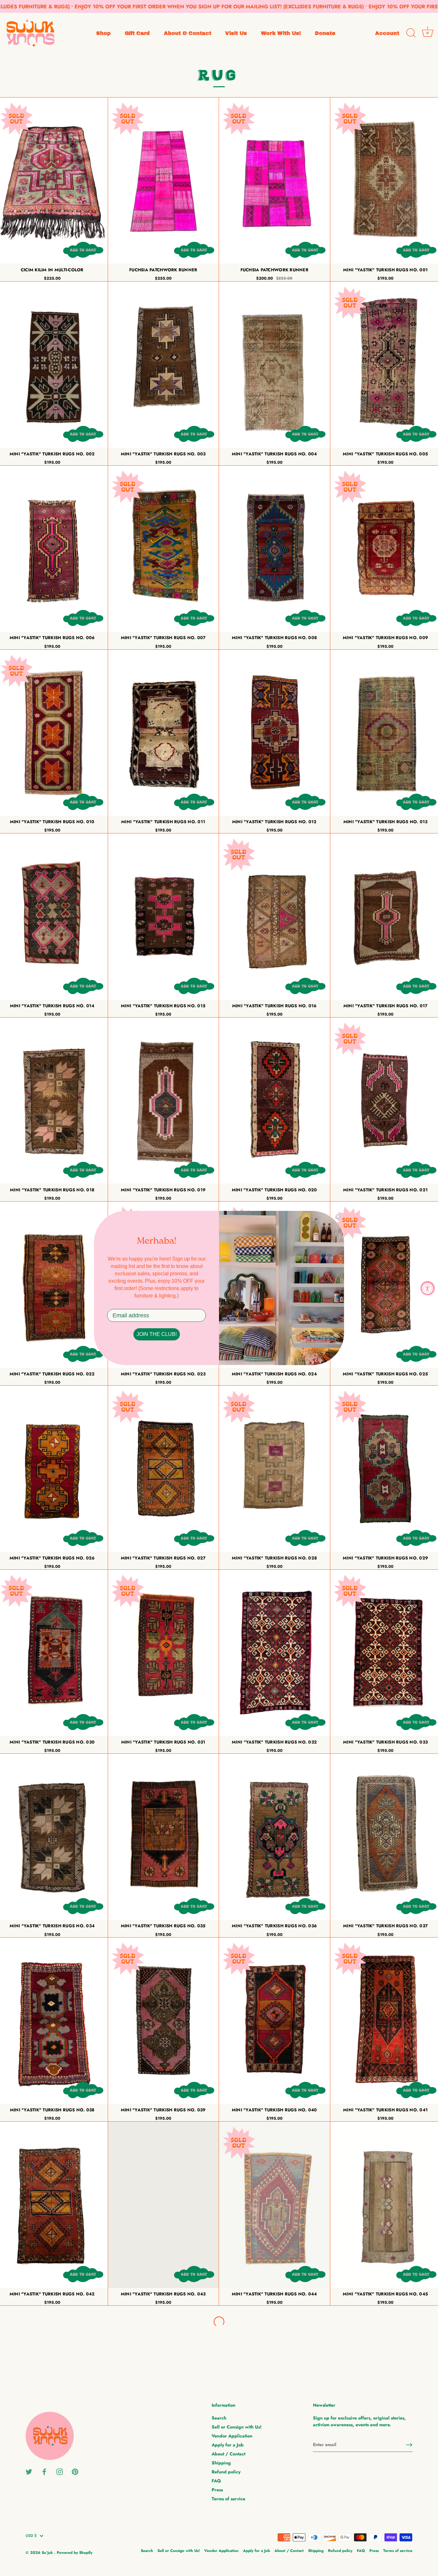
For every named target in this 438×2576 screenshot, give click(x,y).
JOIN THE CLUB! (157, 1334)
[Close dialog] (338, 1217)
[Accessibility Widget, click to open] (428, 1288)
